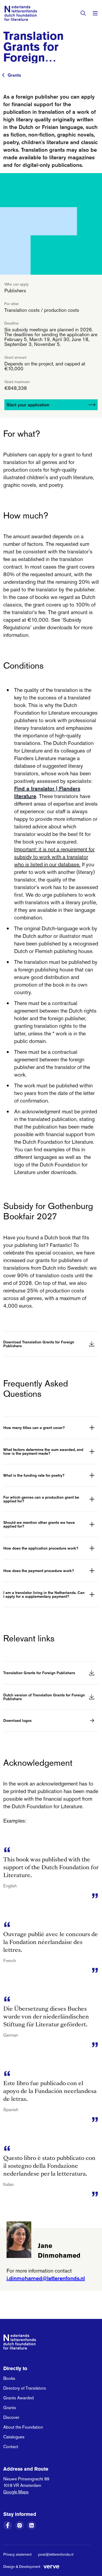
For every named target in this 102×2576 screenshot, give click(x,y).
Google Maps (16, 2492)
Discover (11, 2417)
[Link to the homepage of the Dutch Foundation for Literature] (21, 13)
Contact (11, 2447)
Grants (14, 75)
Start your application (28, 405)
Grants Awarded (18, 2398)
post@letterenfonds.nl (56, 2554)
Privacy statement (17, 2554)
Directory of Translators (25, 2388)
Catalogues (14, 2437)
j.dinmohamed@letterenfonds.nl (46, 2278)
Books (9, 2378)
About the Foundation (23, 2427)
